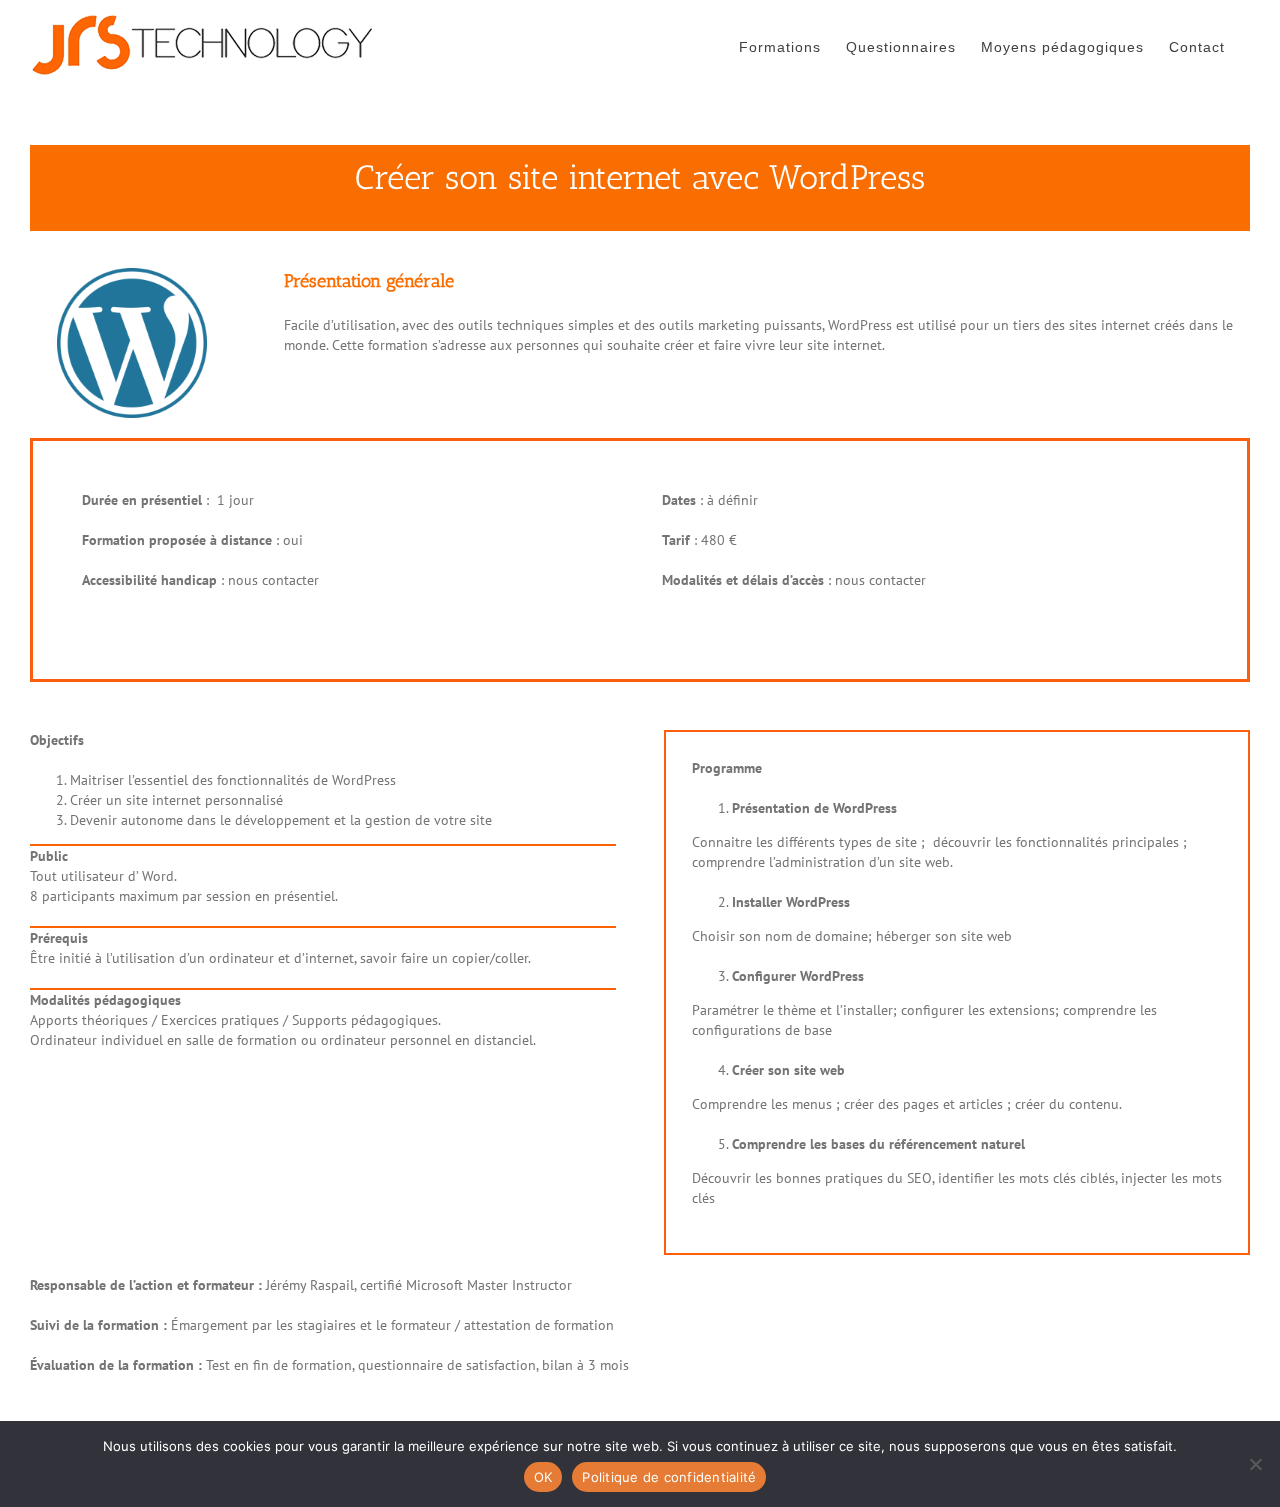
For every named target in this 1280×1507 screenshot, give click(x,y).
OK (543, 1477)
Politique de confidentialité (669, 1477)
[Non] (1255, 1464)
